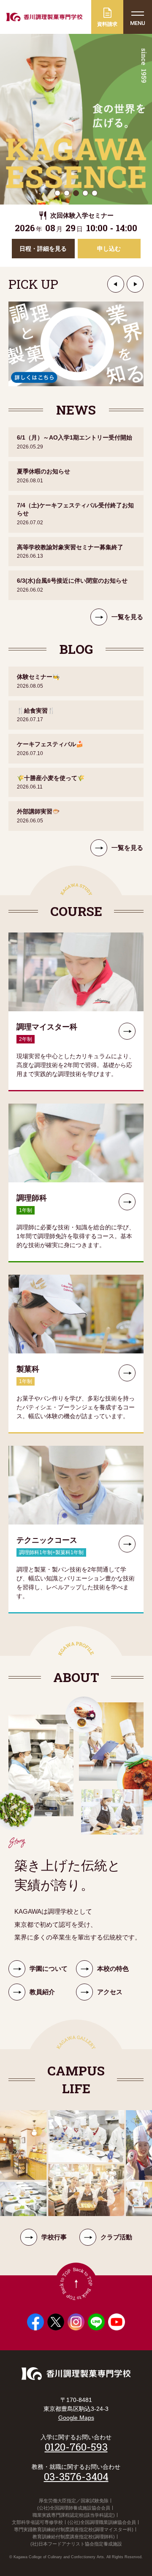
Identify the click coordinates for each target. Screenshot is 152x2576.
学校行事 (54, 2237)
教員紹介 (42, 1992)
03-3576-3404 (76, 2476)
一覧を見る (127, 617)
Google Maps (76, 2418)
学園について (49, 1969)
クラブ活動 (116, 2237)
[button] (116, 284)
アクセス (110, 1992)
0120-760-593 (76, 2447)
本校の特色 (113, 1969)
